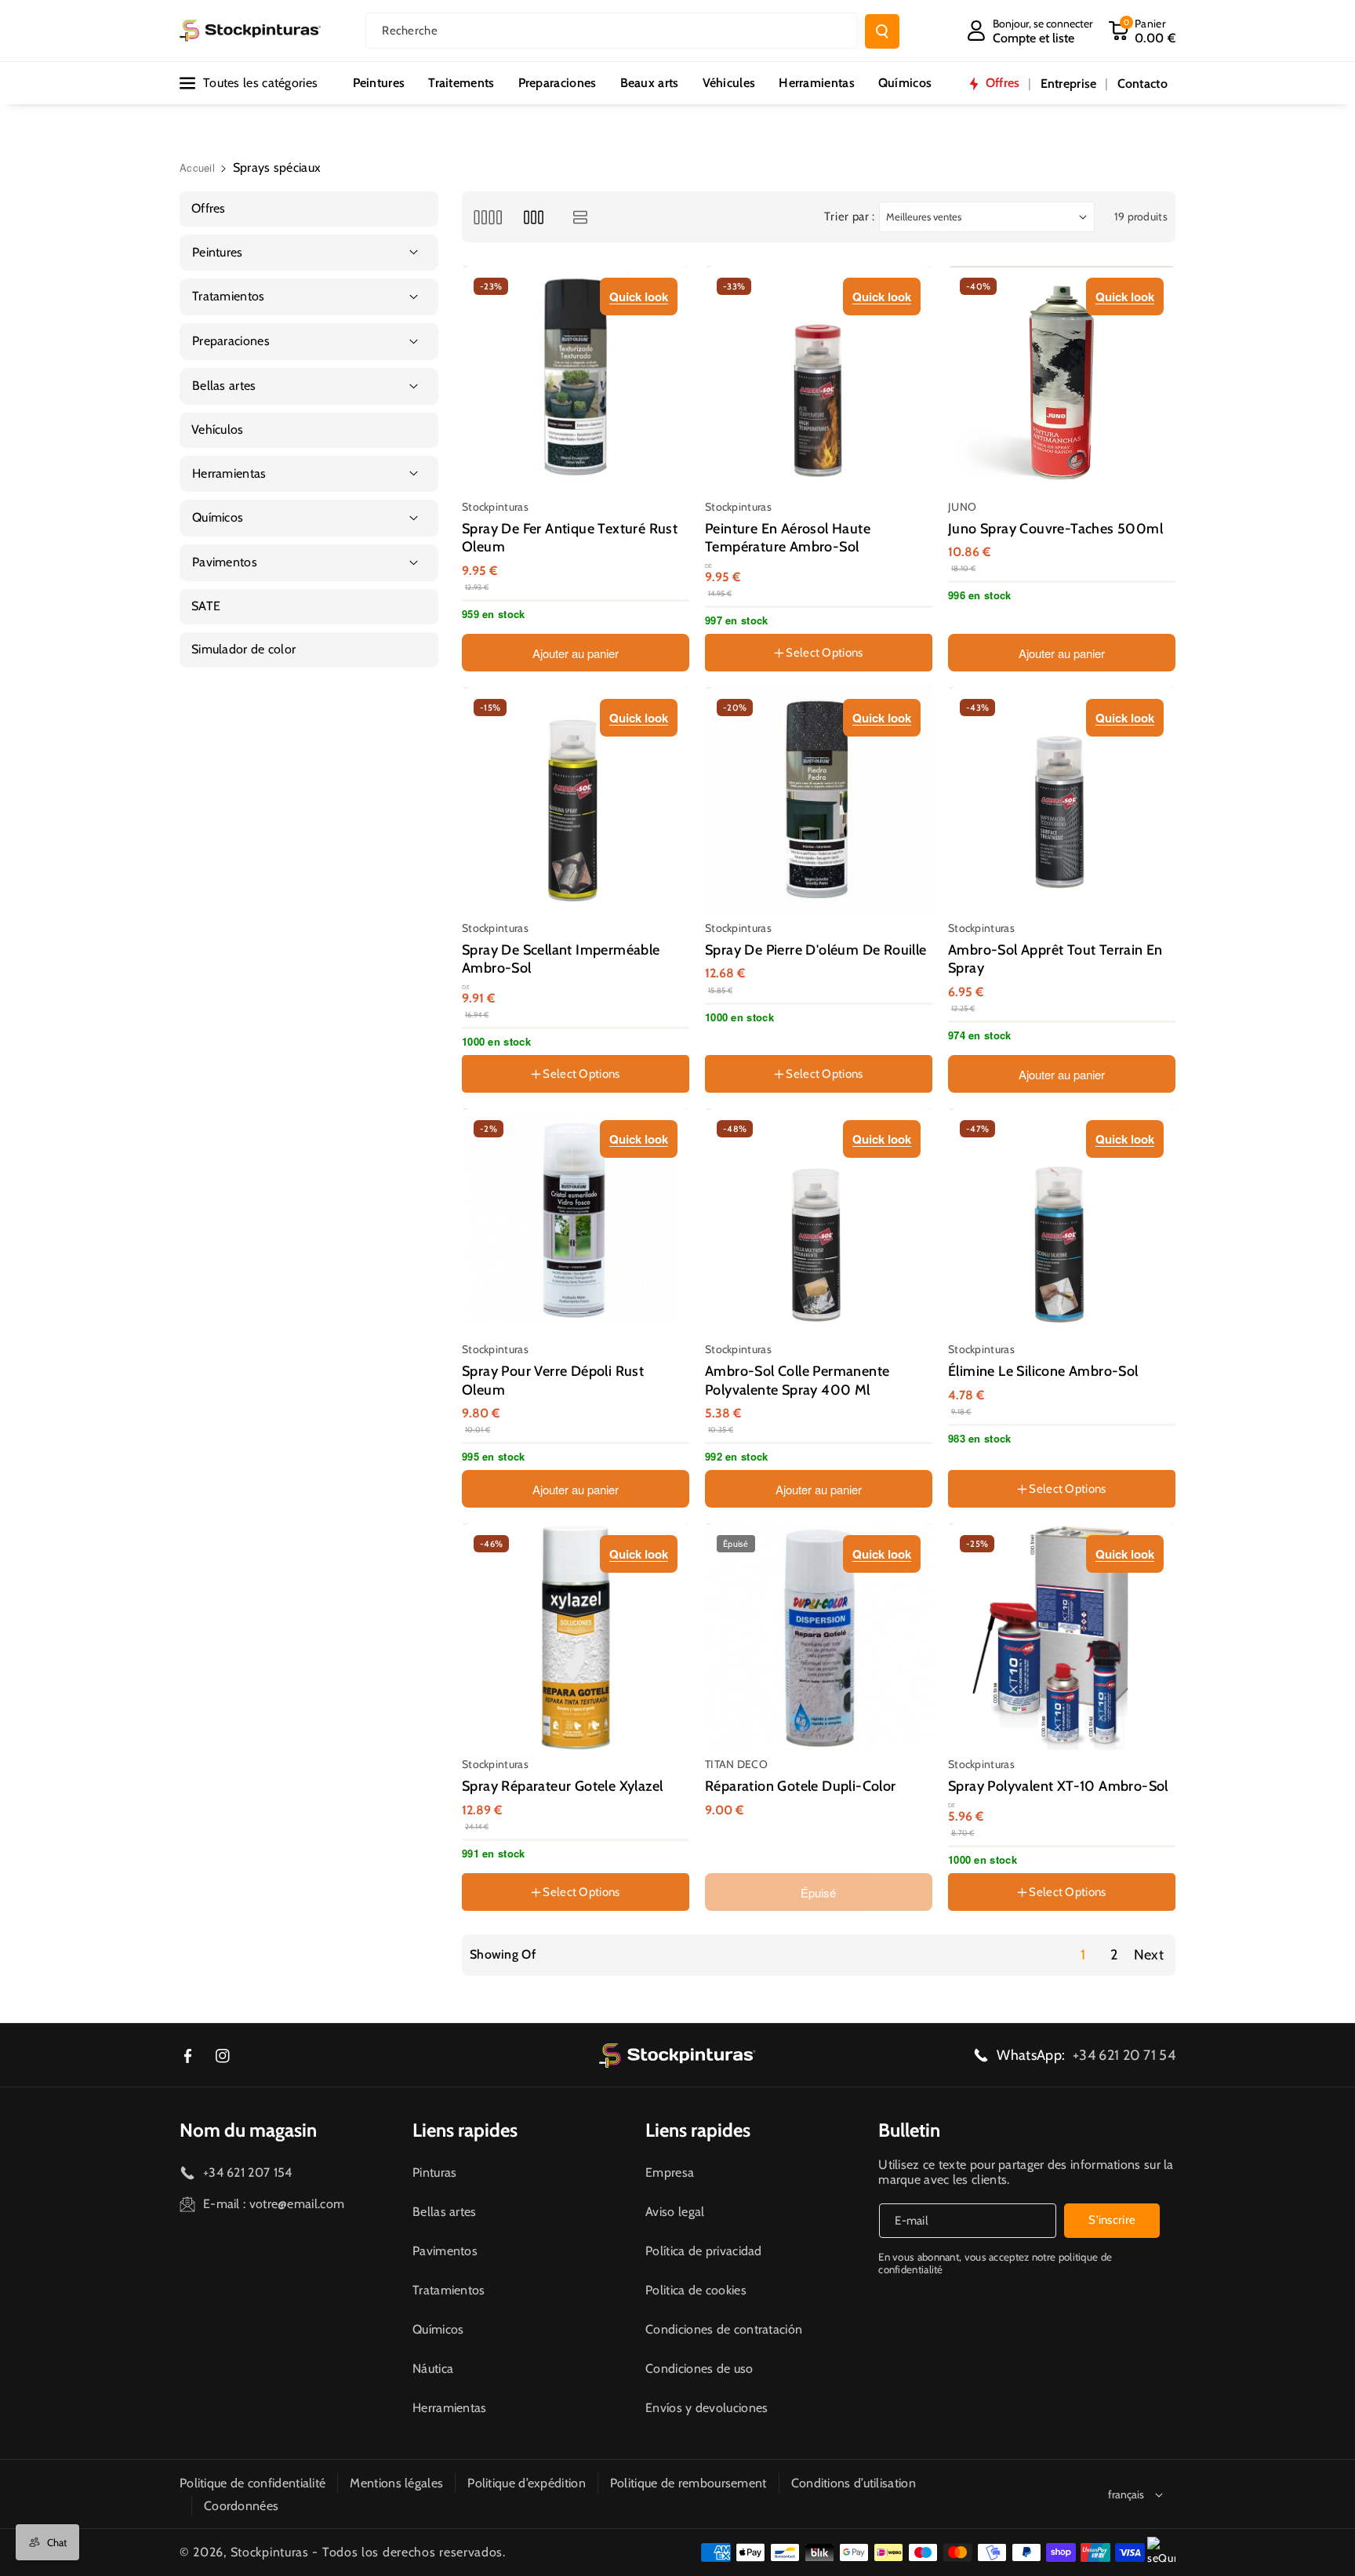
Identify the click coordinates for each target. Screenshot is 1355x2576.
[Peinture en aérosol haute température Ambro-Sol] (819, 380)
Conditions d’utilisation (854, 2483)
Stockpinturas (270, 2552)
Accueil (197, 167)
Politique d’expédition (527, 2483)
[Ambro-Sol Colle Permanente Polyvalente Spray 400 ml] (819, 1222)
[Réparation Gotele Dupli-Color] (819, 1637)
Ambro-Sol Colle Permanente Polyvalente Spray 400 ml (797, 1380)
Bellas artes (445, 2212)
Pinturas (434, 2172)
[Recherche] (882, 31)
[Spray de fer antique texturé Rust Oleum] (576, 380)
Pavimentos (445, 2251)
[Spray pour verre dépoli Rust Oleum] (576, 1222)
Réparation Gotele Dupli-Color (801, 1786)
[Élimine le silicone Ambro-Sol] (1063, 1222)
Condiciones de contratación (724, 2329)
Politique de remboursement (688, 2483)
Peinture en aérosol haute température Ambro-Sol (788, 538)
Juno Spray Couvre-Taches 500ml (1055, 529)
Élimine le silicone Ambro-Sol (1043, 1371)
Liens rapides (465, 2130)
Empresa (670, 2172)
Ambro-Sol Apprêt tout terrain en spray (1055, 959)
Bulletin (909, 2130)
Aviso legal (675, 2212)
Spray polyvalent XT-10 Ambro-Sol (1058, 1786)
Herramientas (450, 2408)
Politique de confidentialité (252, 2483)
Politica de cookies (696, 2290)
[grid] (487, 217)
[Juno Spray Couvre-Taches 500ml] (1063, 380)
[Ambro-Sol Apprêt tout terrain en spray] (1063, 801)
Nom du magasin (248, 2130)
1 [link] (1083, 1955)
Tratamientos (449, 2290)
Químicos (438, 2329)
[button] (1142, 31)
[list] (581, 217)
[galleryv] (534, 217)
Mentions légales (396, 2483)
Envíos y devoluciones (707, 2408)
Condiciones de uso (699, 2369)
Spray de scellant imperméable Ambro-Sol (561, 959)
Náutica (433, 2369)
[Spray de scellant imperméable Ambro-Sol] (576, 801)
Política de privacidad (704, 2251)
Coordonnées (241, 2506)
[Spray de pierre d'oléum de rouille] (819, 801)
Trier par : (850, 216)
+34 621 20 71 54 (1124, 2055)
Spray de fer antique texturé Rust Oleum (570, 538)
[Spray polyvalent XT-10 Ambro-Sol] (1063, 1637)
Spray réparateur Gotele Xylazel (562, 1786)
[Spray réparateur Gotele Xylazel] (576, 1637)
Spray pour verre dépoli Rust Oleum (553, 1380)
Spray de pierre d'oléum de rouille (816, 950)
